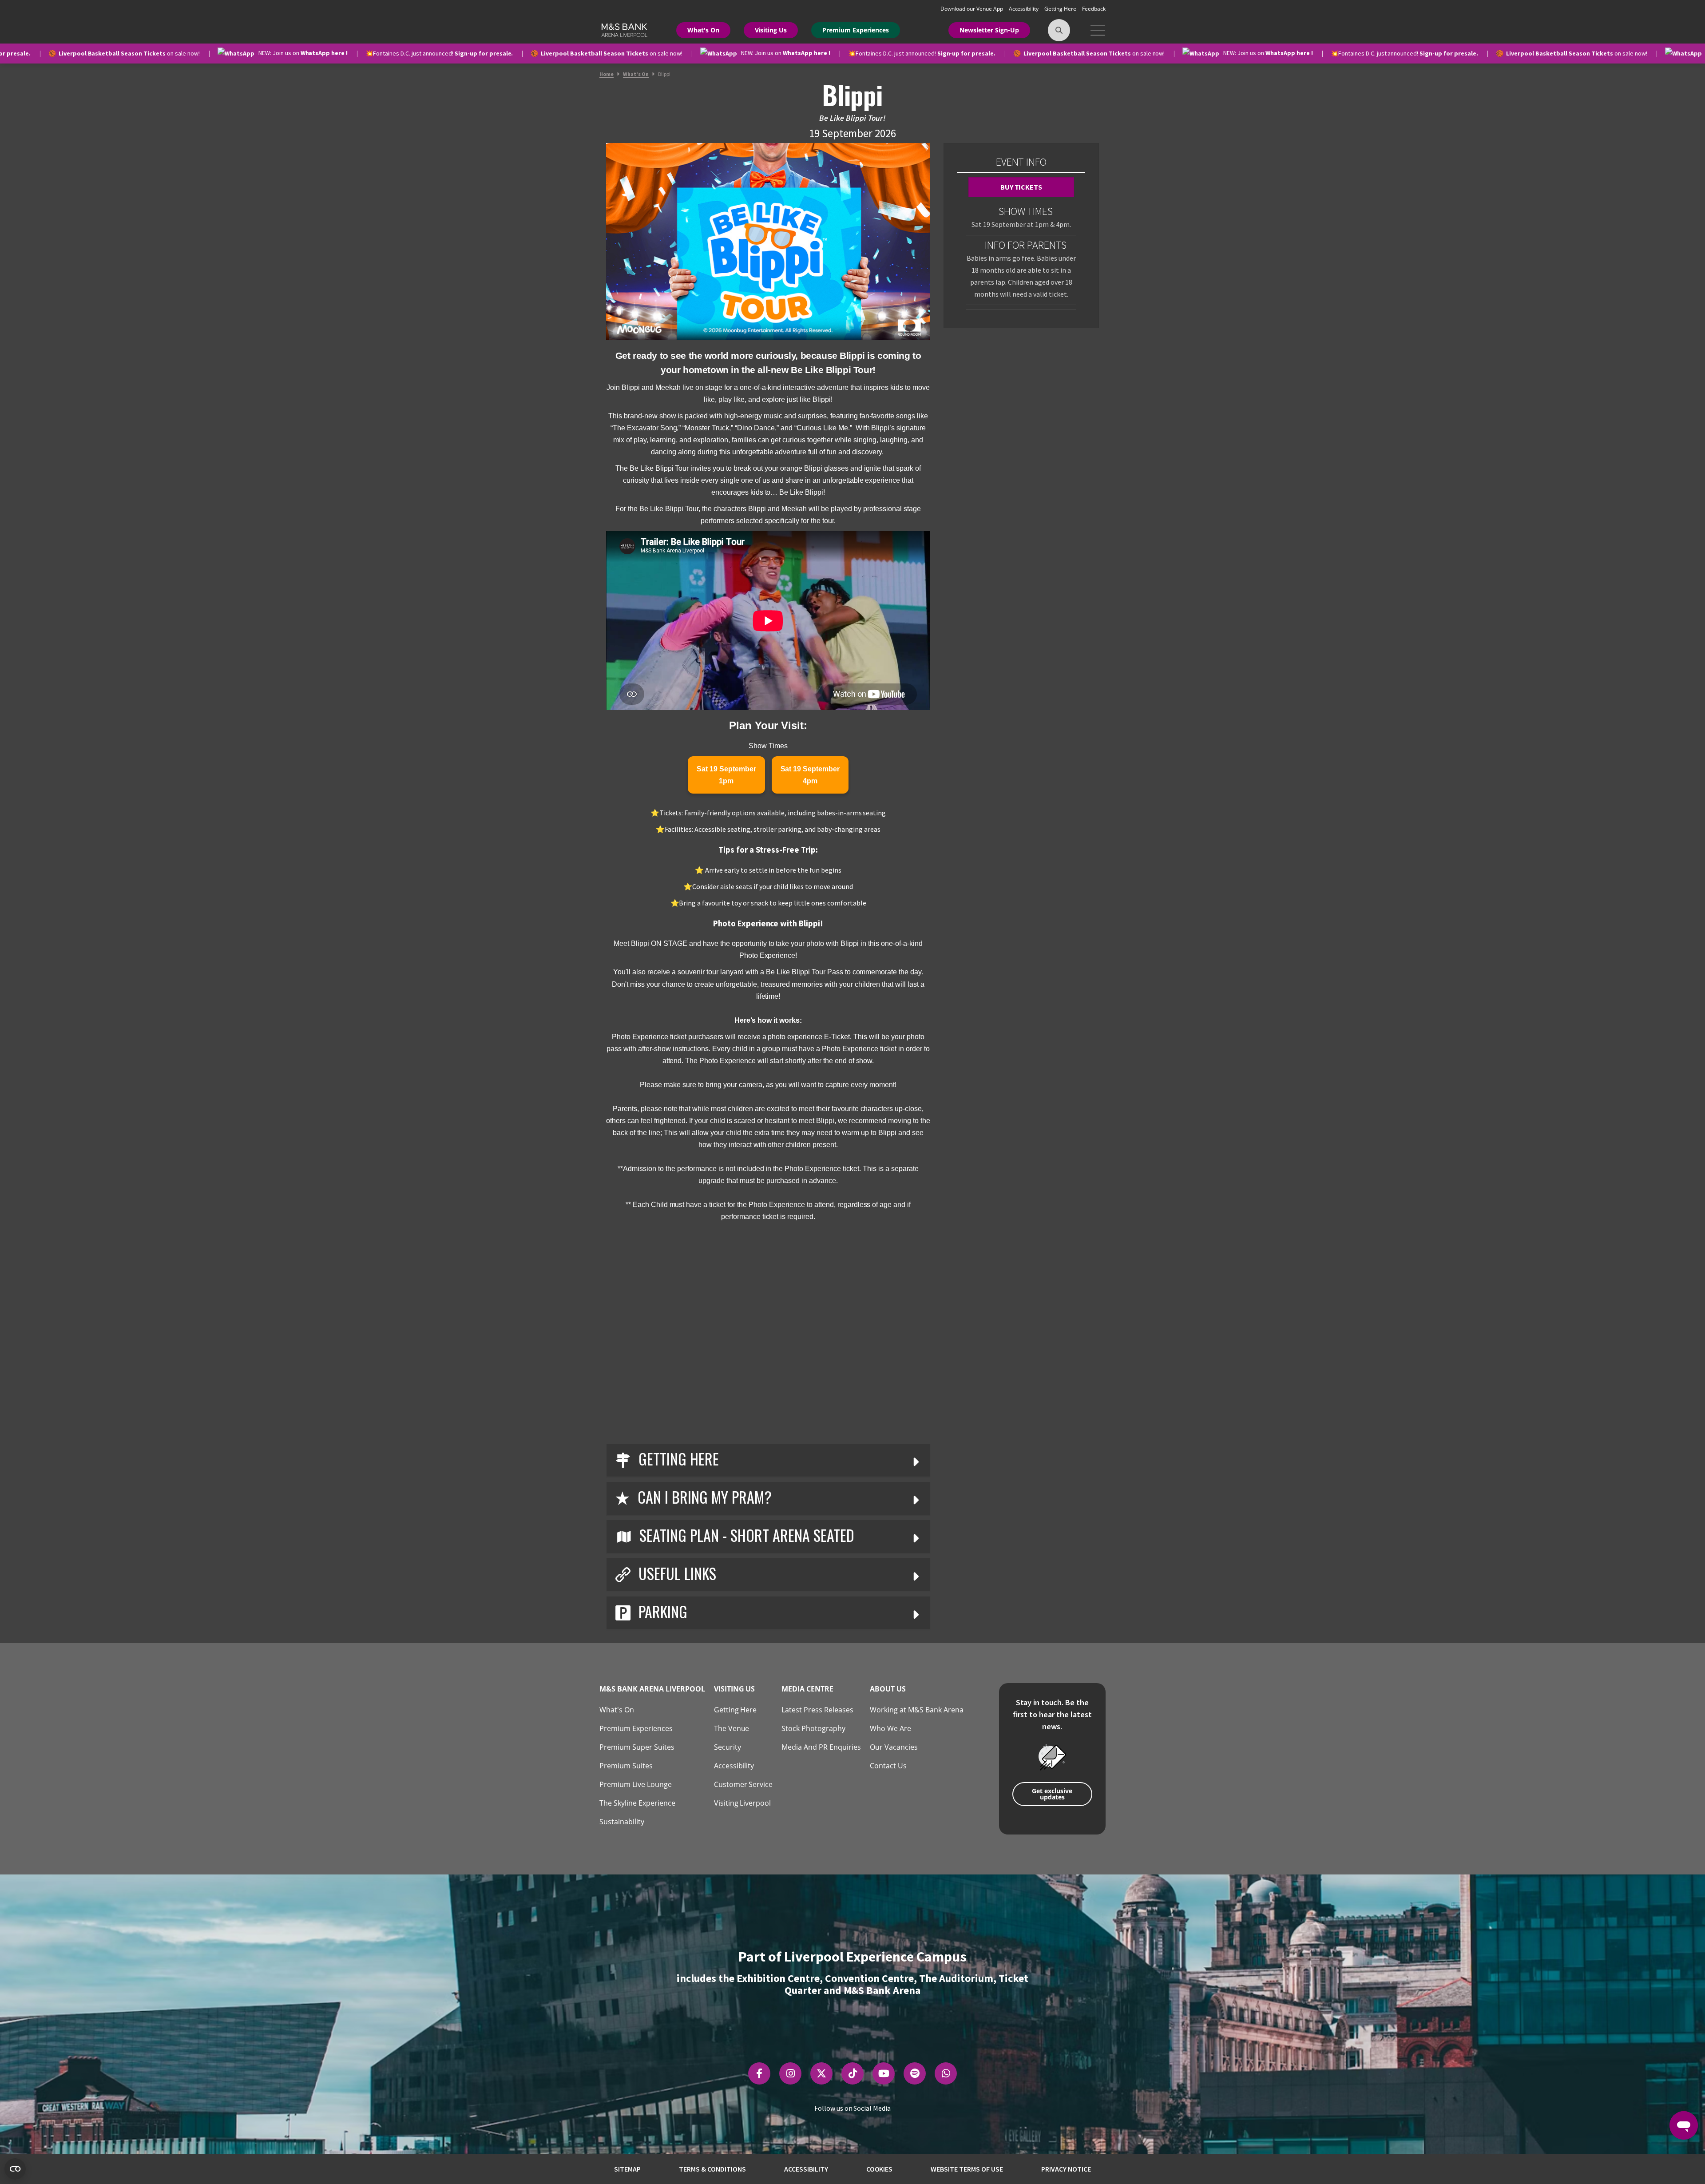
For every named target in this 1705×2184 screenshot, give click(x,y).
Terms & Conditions (712, 2169)
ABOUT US (888, 1689)
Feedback (1094, 9)
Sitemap (627, 2169)
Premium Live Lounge (636, 1784)
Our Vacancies (894, 1747)
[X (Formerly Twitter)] (821, 2073)
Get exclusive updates (1052, 1794)
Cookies (880, 2169)
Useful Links (676, 1573)
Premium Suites (626, 1766)
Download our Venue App (972, 9)
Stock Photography (813, 1728)
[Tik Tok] (853, 2073)
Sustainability (622, 1822)
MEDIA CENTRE (807, 1689)
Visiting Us (771, 30)
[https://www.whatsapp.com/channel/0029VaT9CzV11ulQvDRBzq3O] (946, 2073)
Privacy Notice (1066, 2169)
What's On (703, 30)
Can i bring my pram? (703, 1497)
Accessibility (1025, 9)
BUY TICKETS (1021, 187)
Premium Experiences (856, 30)
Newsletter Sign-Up (989, 30)
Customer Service (743, 1784)
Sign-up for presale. (307, 53)
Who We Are (890, 1728)
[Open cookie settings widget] (15, 2169)
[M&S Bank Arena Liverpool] (623, 29)
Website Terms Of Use (967, 2169)
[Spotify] (915, 2073)
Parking (661, 1611)
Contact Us (888, 1766)
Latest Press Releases (817, 1710)
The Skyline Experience (637, 1803)
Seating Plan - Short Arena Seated (745, 1535)
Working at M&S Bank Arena (917, 1710)
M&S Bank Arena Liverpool (652, 1689)
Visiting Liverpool (743, 1803)
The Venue (732, 1728)
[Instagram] (791, 2073)
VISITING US (735, 1689)
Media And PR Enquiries (821, 1747)
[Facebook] (759, 2073)
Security (728, 1747)
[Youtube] (884, 2073)
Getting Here (1061, 9)
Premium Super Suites (637, 1747)
